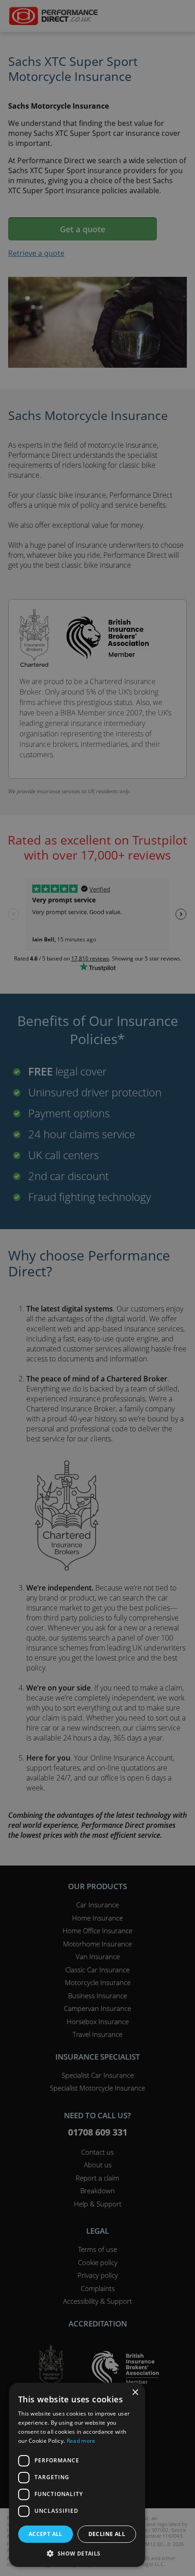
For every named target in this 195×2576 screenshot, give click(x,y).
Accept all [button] (46, 2534)
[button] (77, 2553)
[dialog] (97, 1288)
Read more (81, 2441)
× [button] (135, 2393)
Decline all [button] (107, 2534)
